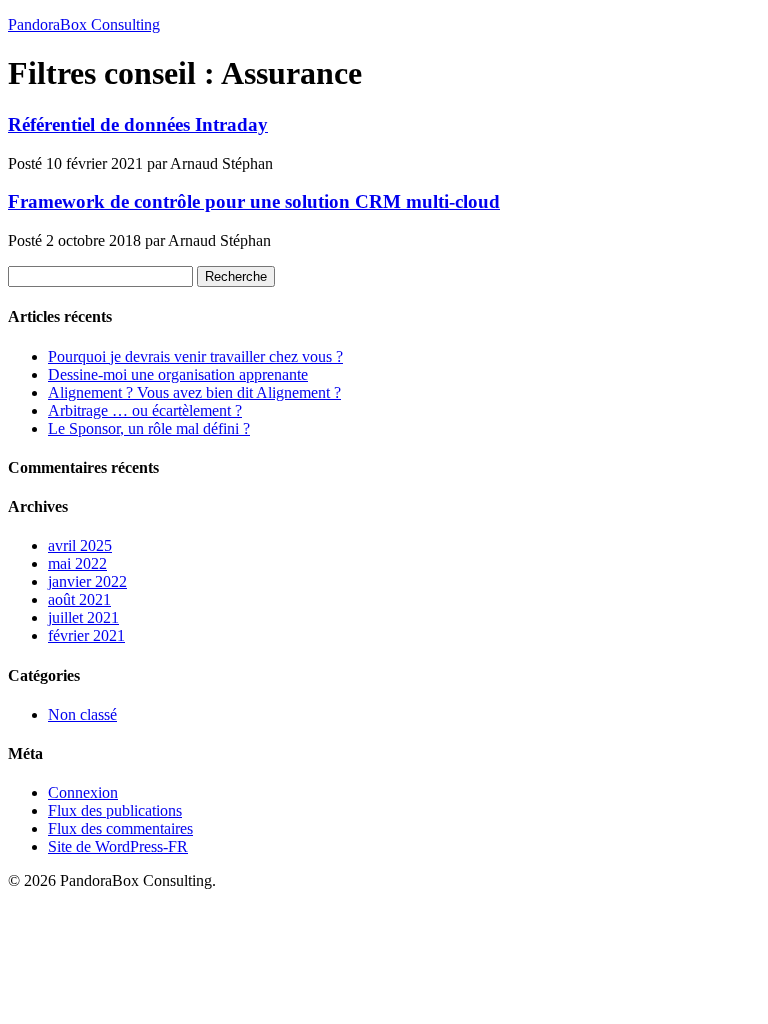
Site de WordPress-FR (118, 846)
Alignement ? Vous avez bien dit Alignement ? (194, 392)
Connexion (83, 792)
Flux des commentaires (120, 828)
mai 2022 (77, 563)
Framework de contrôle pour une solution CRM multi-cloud (254, 201)
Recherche (236, 276)
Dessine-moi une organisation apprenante (178, 374)
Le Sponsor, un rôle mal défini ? (149, 428)
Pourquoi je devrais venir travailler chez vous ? (195, 356)
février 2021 (86, 635)
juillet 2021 (83, 617)
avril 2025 (80, 545)
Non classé (82, 714)
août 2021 (79, 599)
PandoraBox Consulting (84, 24)
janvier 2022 (87, 581)
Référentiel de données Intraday (138, 124)
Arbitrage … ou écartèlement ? (145, 410)
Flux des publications (115, 810)
